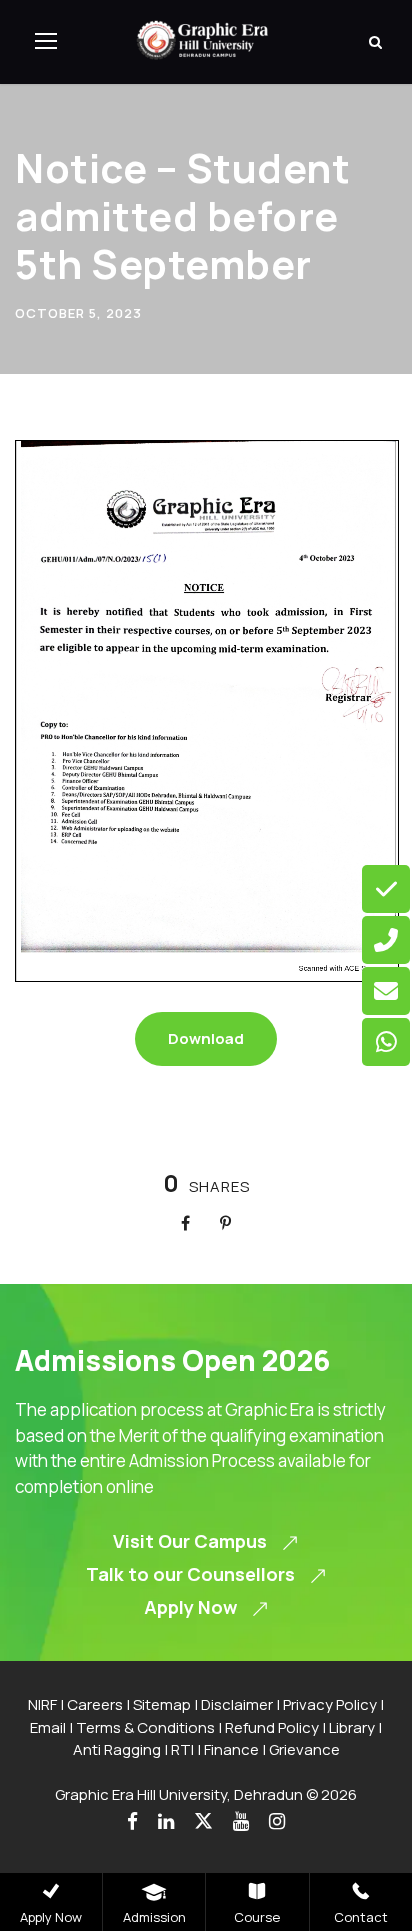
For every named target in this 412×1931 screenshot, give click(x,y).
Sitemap (162, 1704)
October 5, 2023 (78, 313)
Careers (95, 1704)
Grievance (304, 1749)
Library (352, 1727)
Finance (231, 1749)
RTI (182, 1749)
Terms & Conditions (145, 1727)
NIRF (42, 1704)
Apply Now (51, 1917)
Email (48, 1727)
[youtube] (241, 1821)
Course (257, 1917)
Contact (361, 1917)
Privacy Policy (330, 1704)
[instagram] (277, 1821)
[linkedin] (166, 1821)
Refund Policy (272, 1727)
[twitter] (203, 1821)
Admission (154, 1917)
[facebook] (132, 1821)
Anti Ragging (117, 1749)
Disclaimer (237, 1704)
